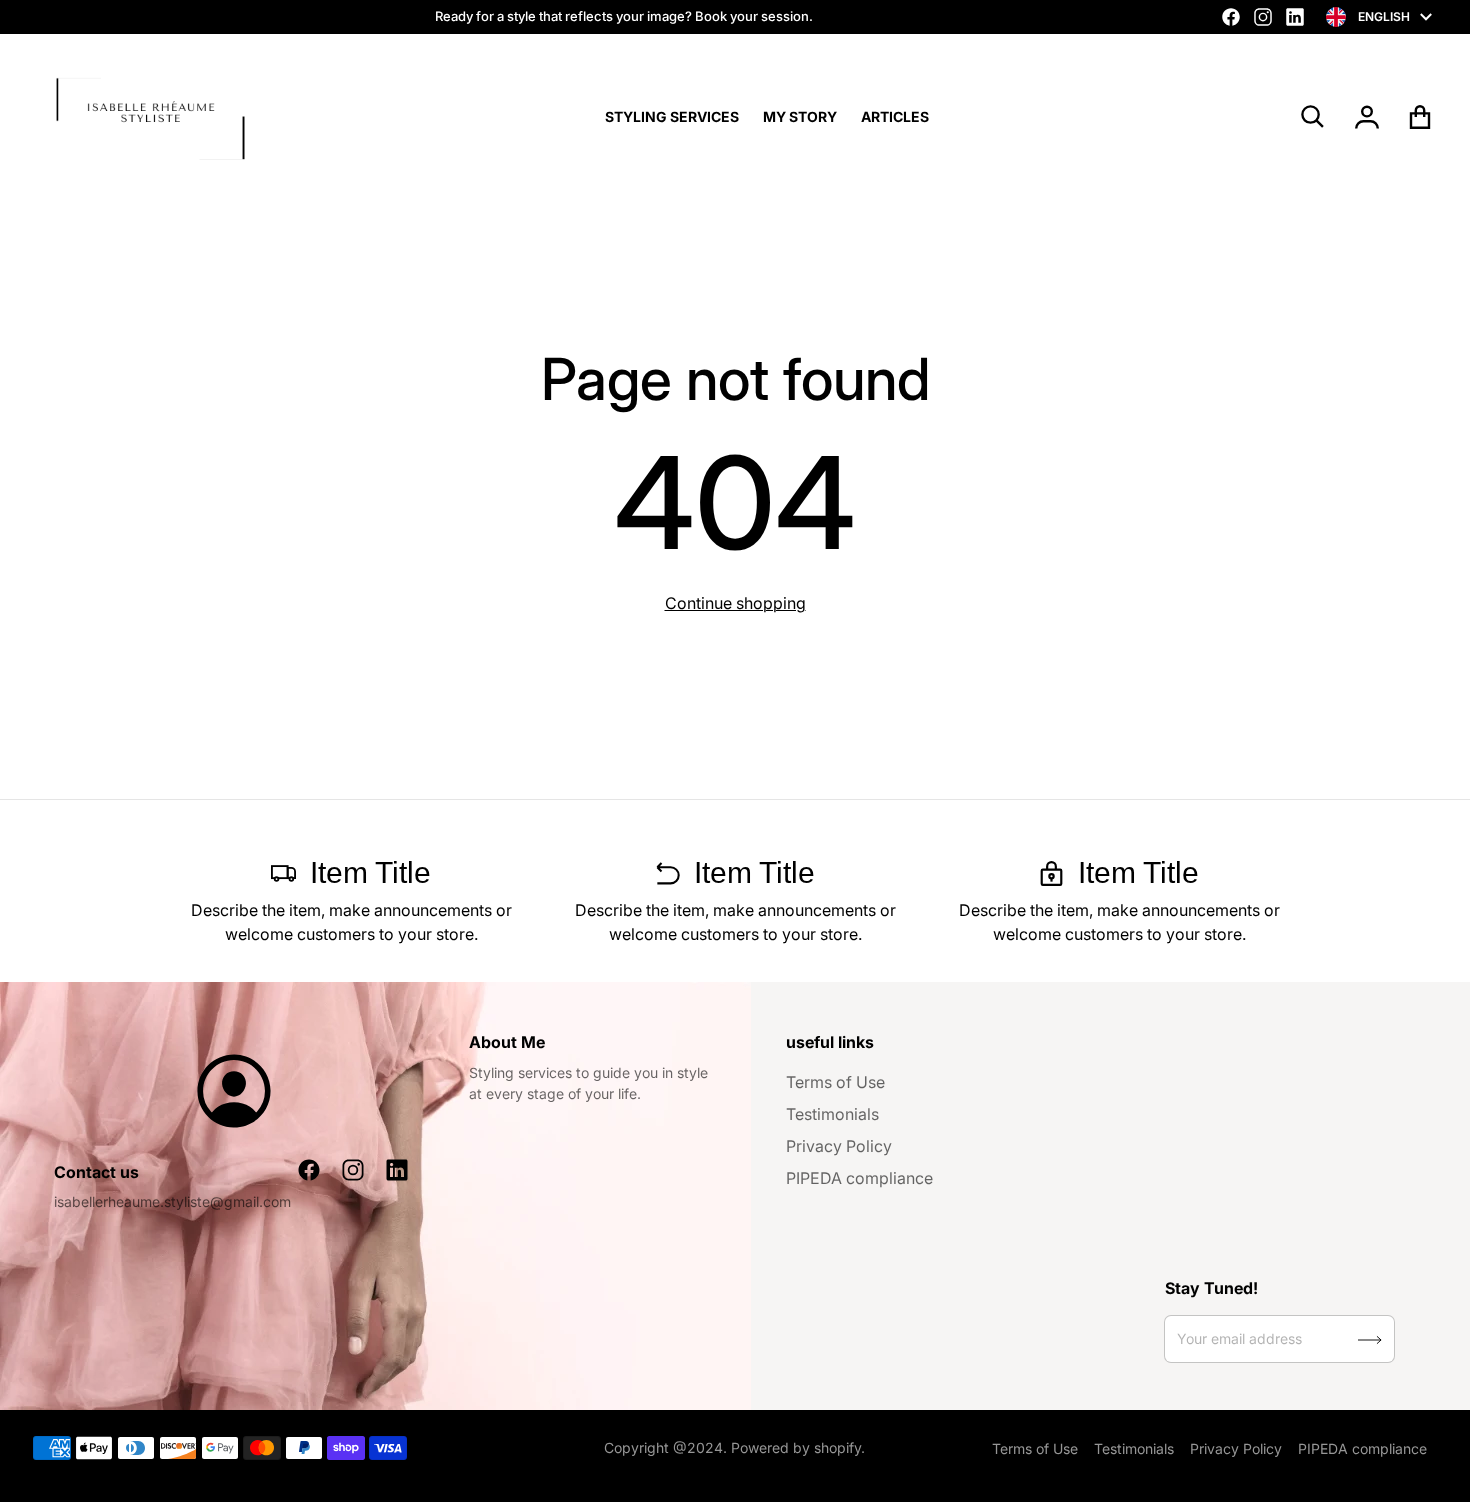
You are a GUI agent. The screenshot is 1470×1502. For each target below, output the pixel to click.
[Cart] (1420, 117)
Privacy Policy (839, 1146)
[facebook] (1231, 17)
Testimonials (832, 1114)
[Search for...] (1313, 117)
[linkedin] (1295, 17)
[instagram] (1263, 17)
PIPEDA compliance (859, 1178)
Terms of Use (835, 1082)
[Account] (1367, 117)
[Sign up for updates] (1370, 1340)
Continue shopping (735, 603)
